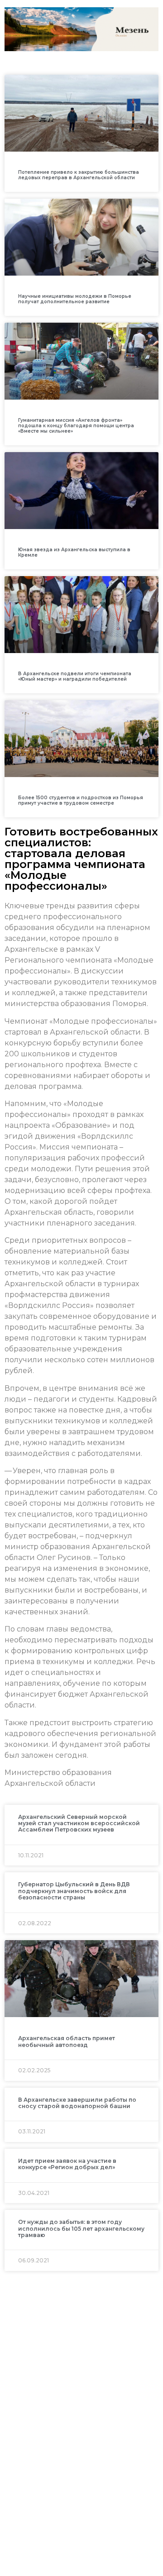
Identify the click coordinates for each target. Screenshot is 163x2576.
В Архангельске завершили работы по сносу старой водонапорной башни (77, 2103)
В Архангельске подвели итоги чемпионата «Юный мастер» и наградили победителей (75, 676)
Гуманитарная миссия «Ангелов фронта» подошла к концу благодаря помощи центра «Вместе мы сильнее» (76, 426)
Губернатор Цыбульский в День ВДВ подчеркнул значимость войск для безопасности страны (74, 1891)
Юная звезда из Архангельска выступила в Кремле (74, 552)
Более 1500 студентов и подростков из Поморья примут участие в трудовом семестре (81, 800)
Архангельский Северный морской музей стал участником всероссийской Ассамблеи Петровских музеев (79, 1823)
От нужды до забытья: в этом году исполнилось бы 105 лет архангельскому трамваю (81, 2228)
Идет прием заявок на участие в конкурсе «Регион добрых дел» (67, 2164)
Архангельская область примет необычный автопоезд (67, 2041)
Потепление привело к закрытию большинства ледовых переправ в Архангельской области (79, 175)
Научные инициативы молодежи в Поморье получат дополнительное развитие (75, 299)
